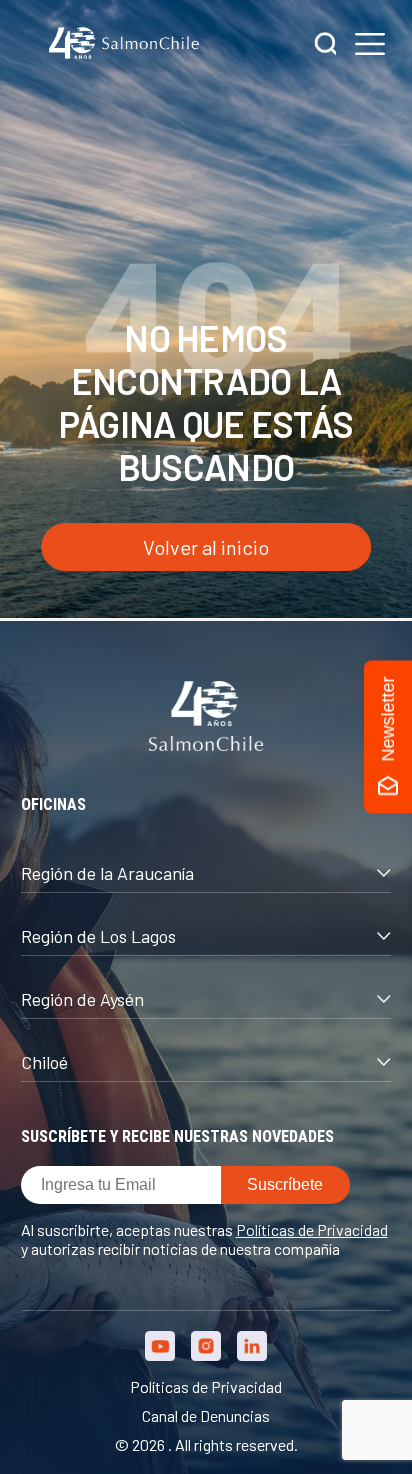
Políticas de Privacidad (312, 1229)
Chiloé (44, 1062)
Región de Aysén (82, 999)
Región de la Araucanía (107, 873)
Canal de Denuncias (206, 1415)
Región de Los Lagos (98, 936)
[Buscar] (326, 45)
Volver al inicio (206, 547)
